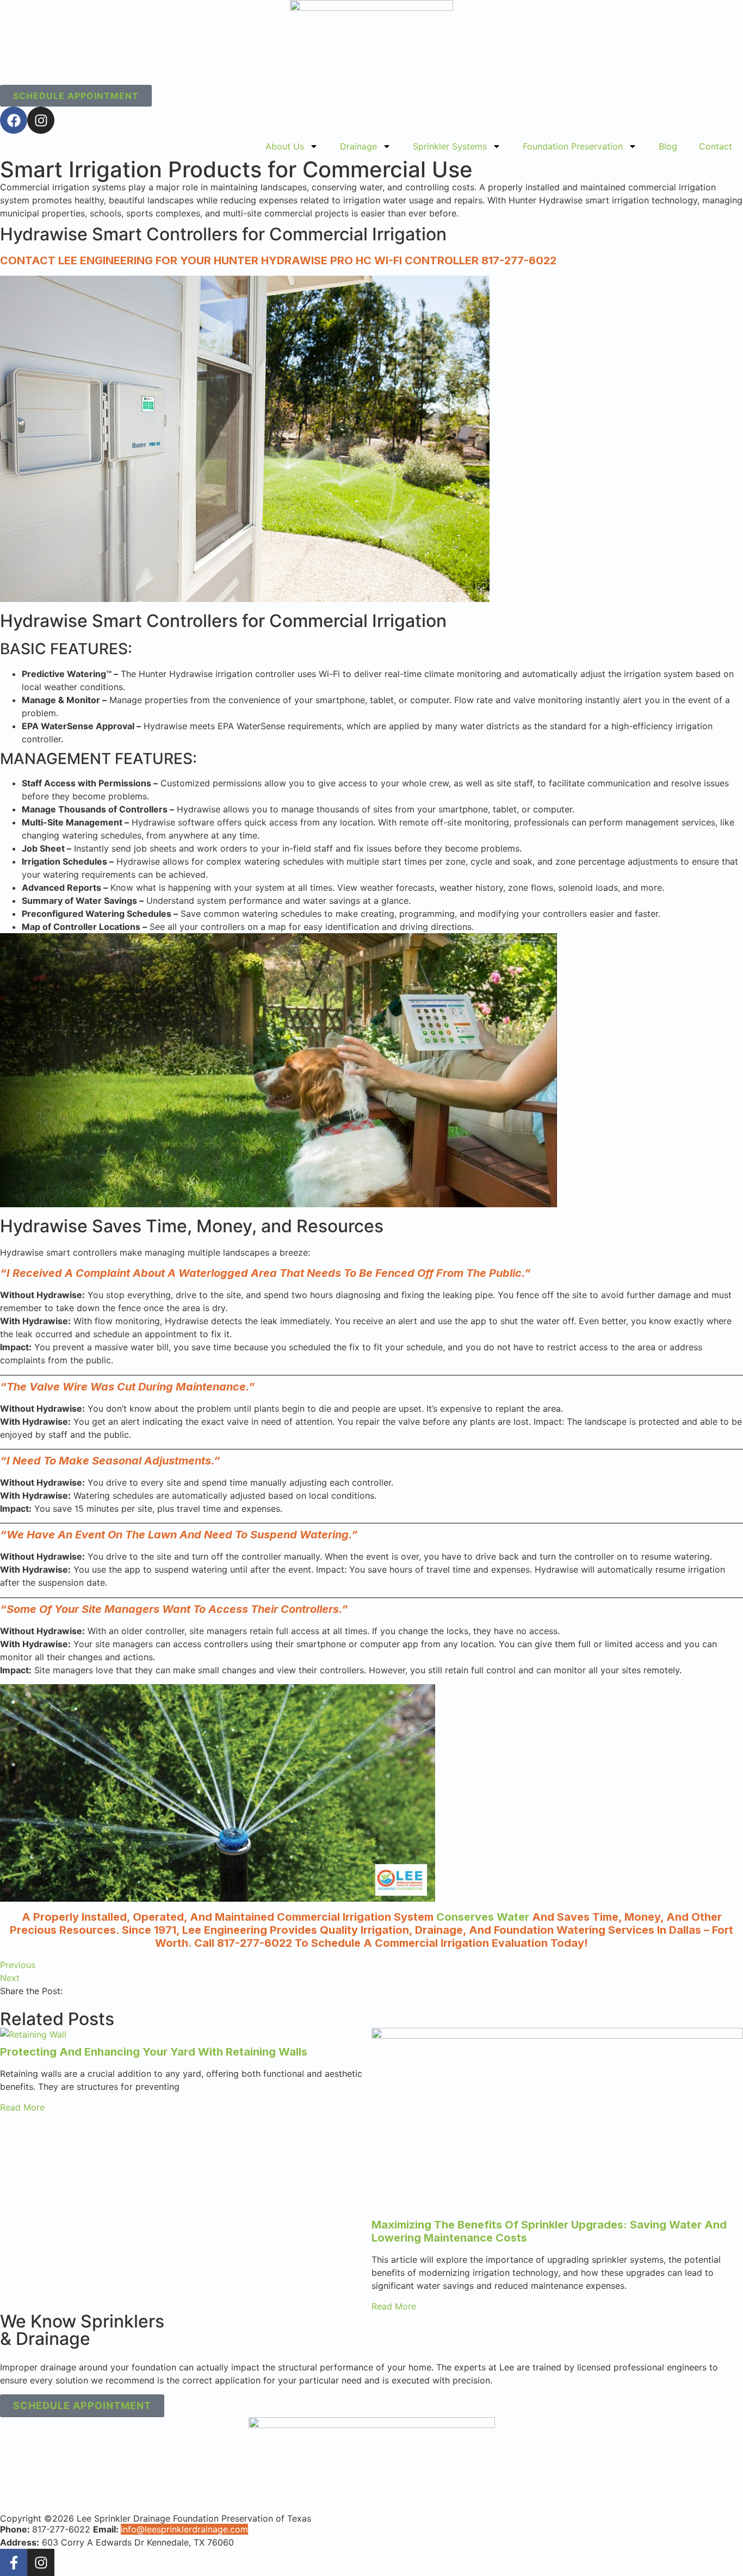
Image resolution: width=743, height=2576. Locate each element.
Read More (22, 2107)
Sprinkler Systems (450, 146)
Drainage (358, 146)
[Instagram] (41, 120)
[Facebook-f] (14, 2562)
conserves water (483, 1917)
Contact (716, 146)
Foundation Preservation (573, 146)
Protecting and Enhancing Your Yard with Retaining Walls (154, 2052)
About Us (285, 146)
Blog (668, 146)
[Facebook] (14, 120)
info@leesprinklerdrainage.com (184, 2529)
